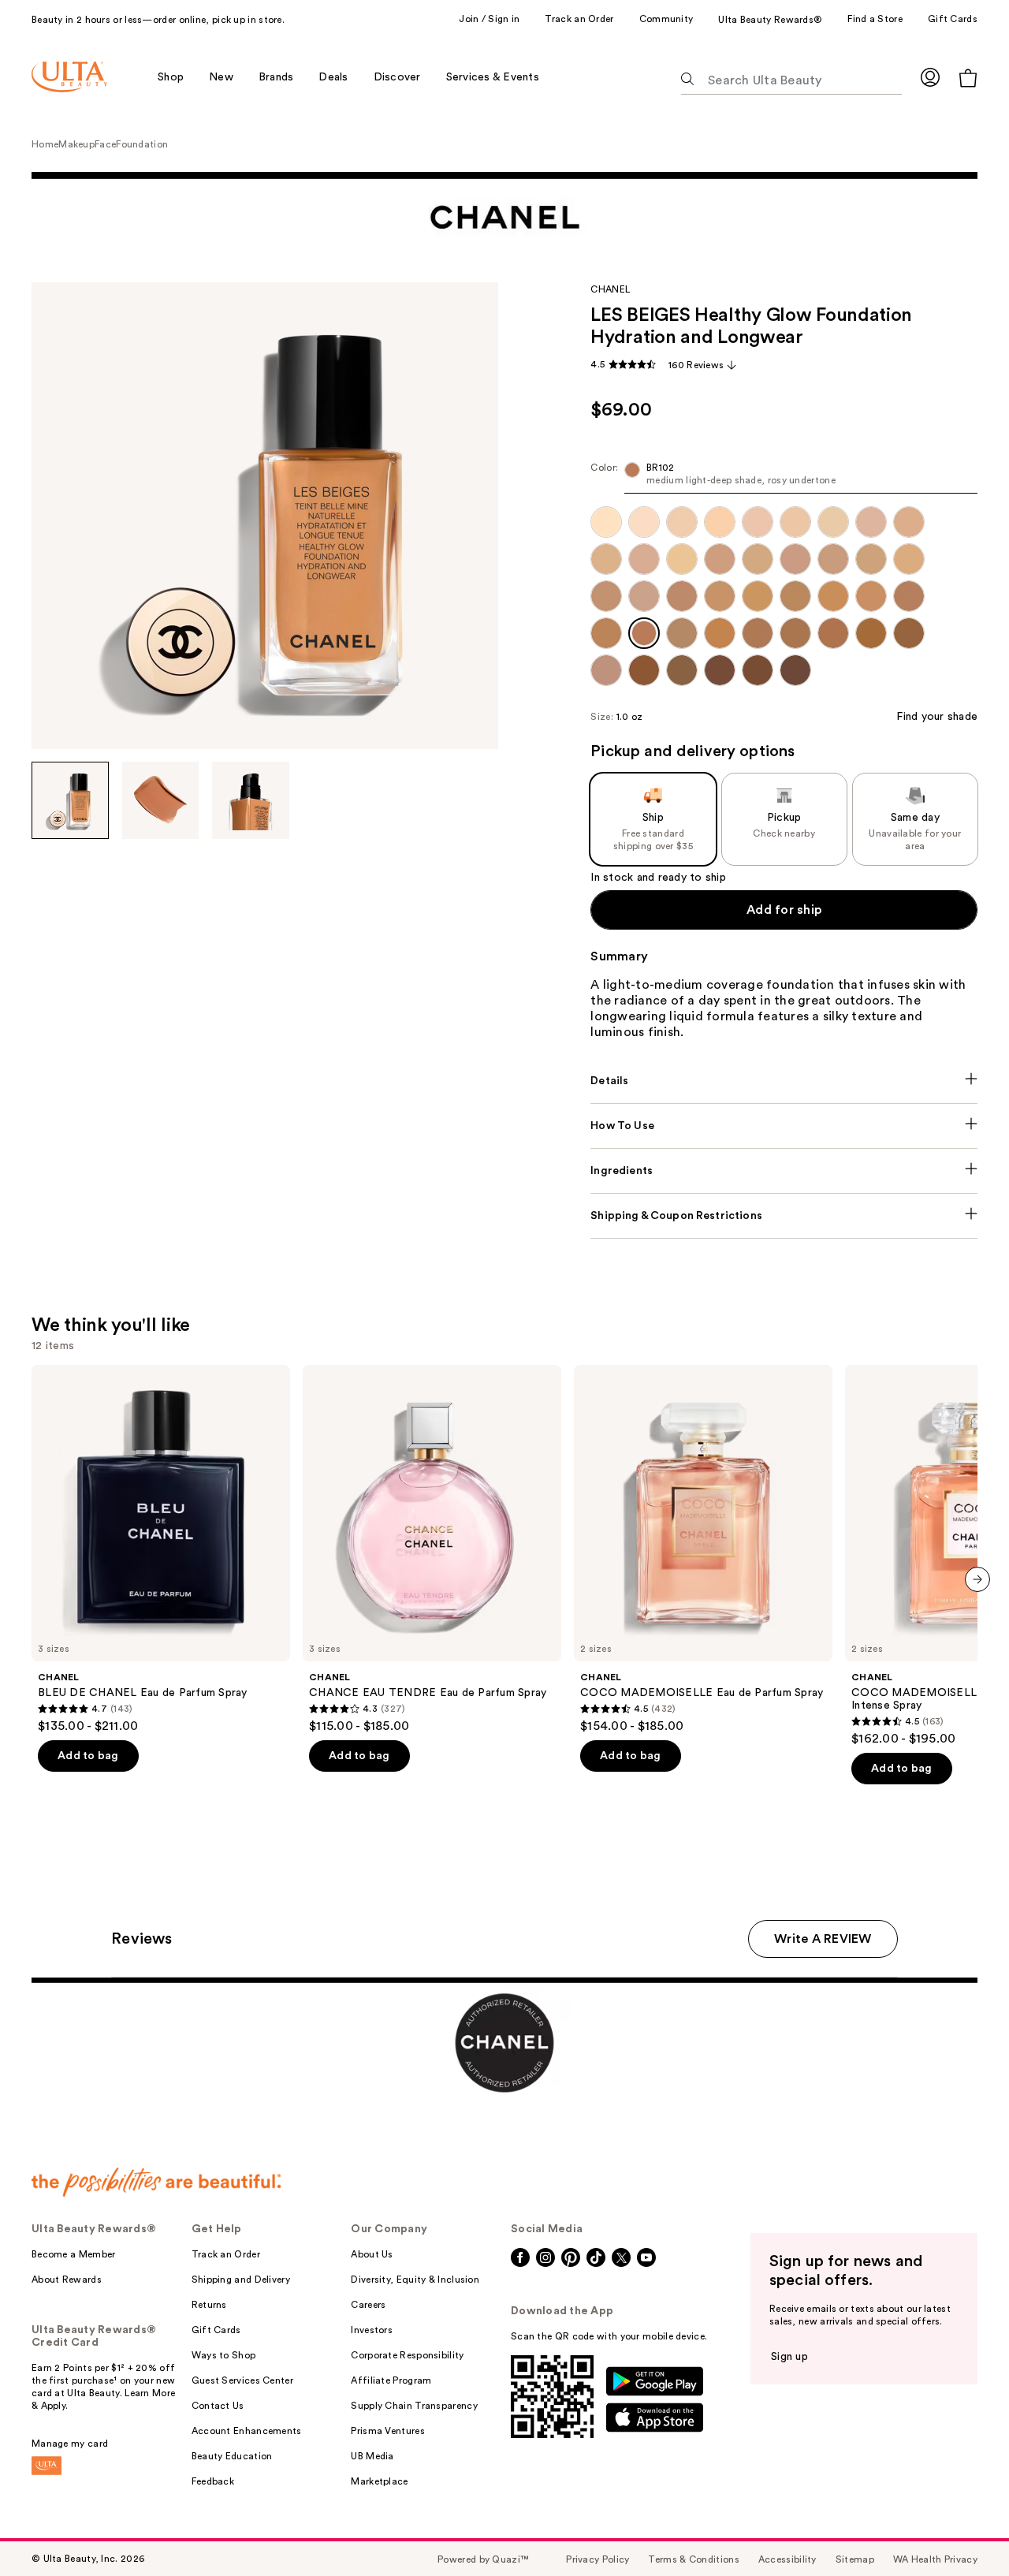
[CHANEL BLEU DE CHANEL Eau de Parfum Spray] (161, 1549)
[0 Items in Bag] (968, 78)
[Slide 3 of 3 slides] (251, 800)
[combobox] (784, 477)
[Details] (784, 1081)
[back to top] (962, 2529)
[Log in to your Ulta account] (930, 77)
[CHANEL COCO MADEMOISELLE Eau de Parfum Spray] (703, 1549)
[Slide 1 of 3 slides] (70, 800)
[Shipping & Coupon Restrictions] (784, 1216)
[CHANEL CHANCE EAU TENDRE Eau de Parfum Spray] (432, 1549)
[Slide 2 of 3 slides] (161, 800)
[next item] (977, 1579)
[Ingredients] (784, 1171)
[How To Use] (784, 1126)
